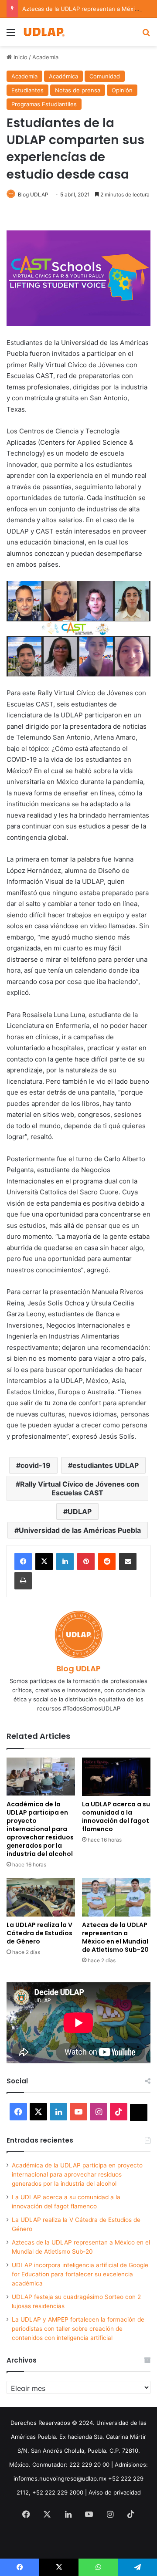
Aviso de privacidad (115, 2492)
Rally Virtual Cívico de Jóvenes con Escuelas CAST (80, 1488)
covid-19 (36, 1465)
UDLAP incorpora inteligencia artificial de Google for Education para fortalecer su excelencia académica (80, 2274)
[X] (44, 1562)
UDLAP (80, 1511)
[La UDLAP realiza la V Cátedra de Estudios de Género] (41, 1897)
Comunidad (105, 76)
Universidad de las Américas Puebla (80, 1530)
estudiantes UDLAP (106, 1465)
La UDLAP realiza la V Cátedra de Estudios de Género (39, 1933)
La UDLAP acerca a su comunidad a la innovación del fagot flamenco (116, 1817)
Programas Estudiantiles (44, 104)
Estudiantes (27, 90)
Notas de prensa (78, 90)
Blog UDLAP (33, 194)
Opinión (122, 90)
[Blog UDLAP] (44, 32)
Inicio (20, 57)
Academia (45, 57)
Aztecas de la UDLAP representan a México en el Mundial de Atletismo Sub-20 (115, 1937)
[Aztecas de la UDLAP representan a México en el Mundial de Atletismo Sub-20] (116, 1897)
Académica (63, 76)
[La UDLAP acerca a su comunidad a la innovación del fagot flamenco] (116, 1777)
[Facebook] (23, 1562)
